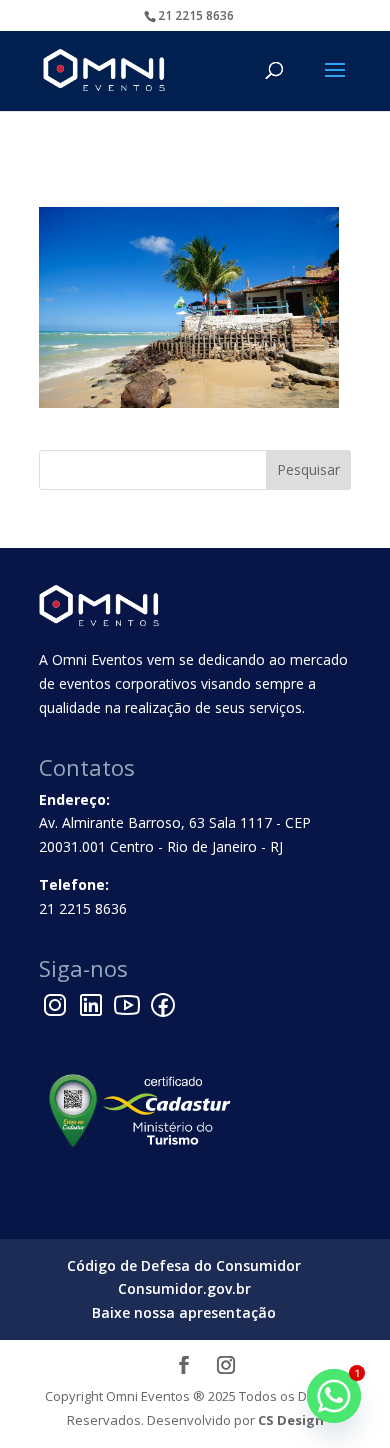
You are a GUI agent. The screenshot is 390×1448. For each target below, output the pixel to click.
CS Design (291, 1420)
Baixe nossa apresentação (184, 1312)
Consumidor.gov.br (184, 1288)
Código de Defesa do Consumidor (184, 1265)
